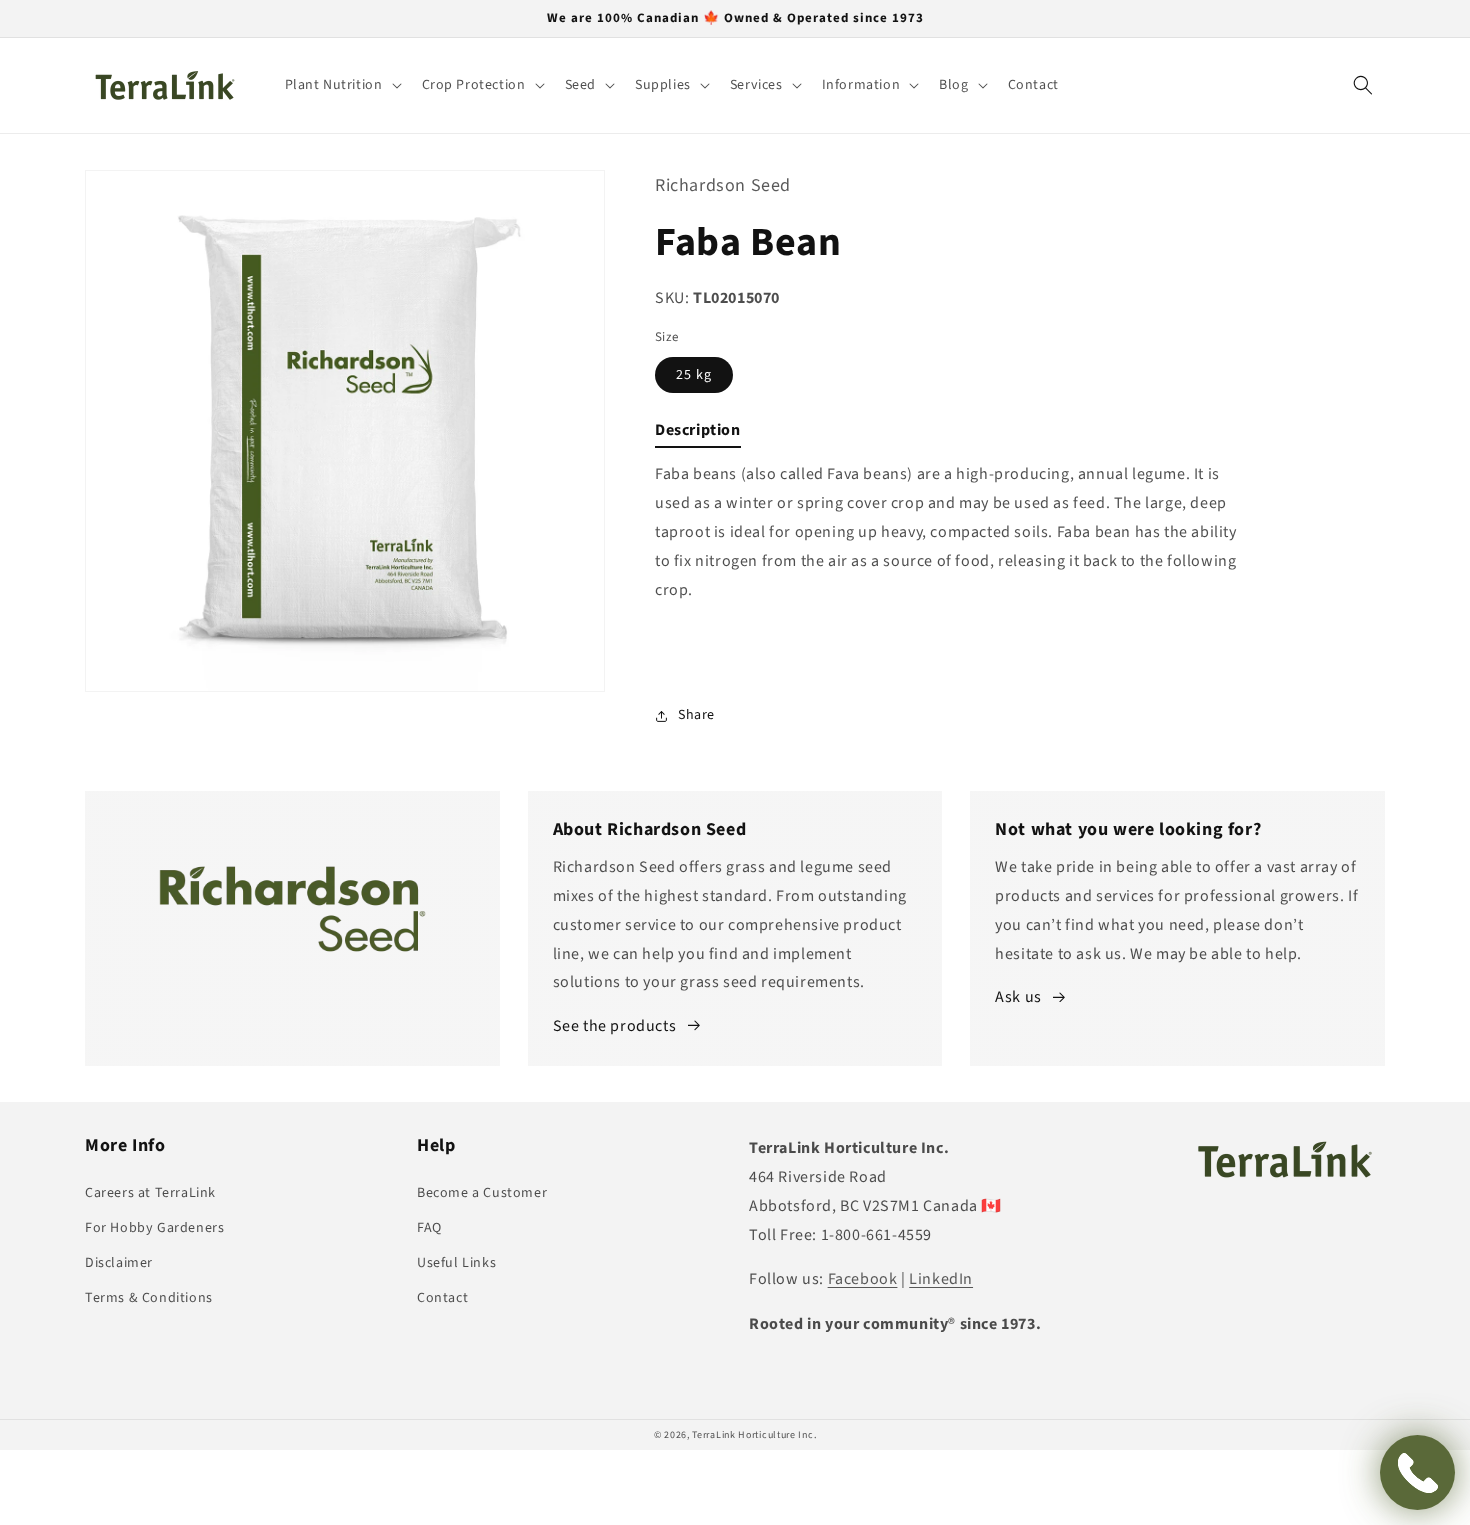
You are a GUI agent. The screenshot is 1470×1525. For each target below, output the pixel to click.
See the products (615, 1026)
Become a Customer (482, 1193)
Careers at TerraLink (150, 1193)
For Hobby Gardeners (154, 1228)
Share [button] (696, 715)
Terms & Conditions (149, 1298)
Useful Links (456, 1263)
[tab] (698, 434)
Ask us (1018, 997)
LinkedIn (941, 1279)
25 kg (694, 375)
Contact (442, 1298)
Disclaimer (119, 1263)
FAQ (429, 1228)
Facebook (863, 1279)
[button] (341, 85)
